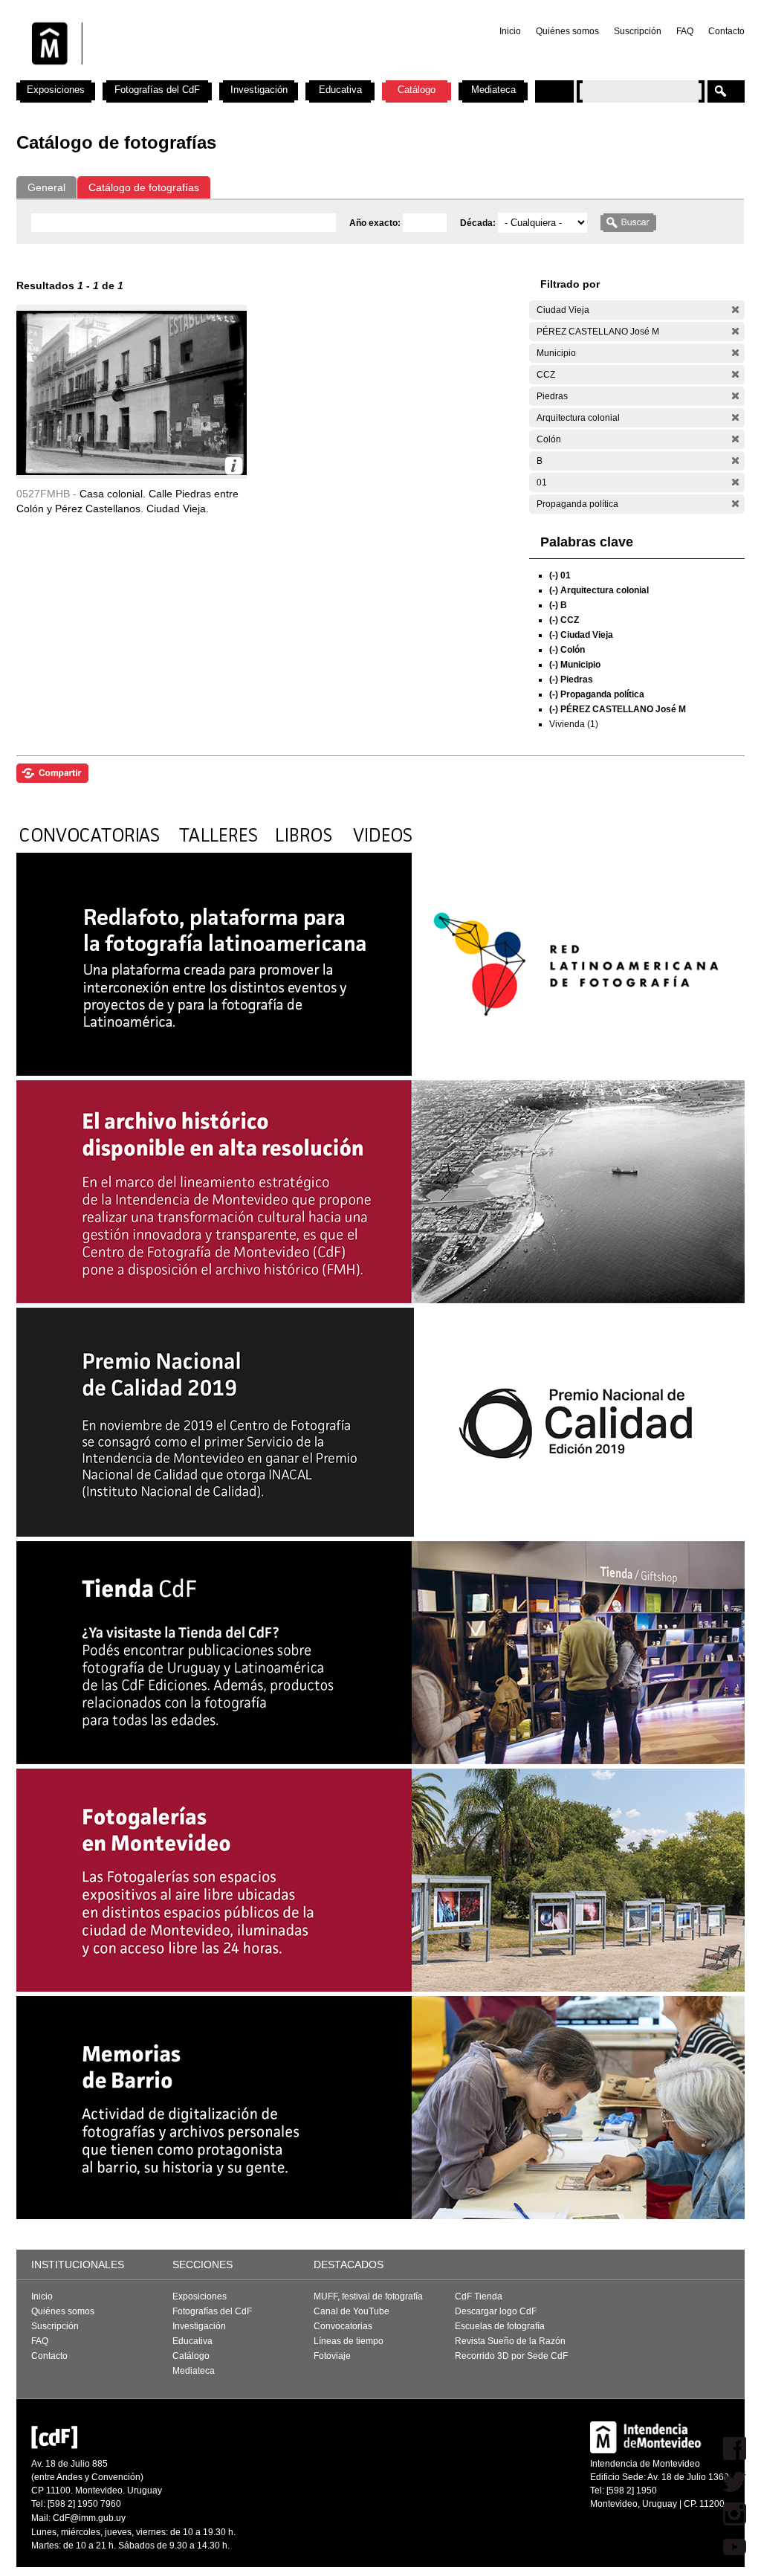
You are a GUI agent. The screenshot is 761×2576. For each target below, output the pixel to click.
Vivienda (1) (574, 724)
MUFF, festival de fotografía (368, 2296)
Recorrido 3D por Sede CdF (511, 2356)
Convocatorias (343, 2326)
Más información (234, 466)
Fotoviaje (332, 2356)
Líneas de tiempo (349, 2341)
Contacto (726, 31)
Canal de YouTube (352, 2311)
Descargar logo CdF (496, 2311)
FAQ (685, 31)
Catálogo (417, 90)
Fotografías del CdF (157, 90)
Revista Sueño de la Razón (510, 2341)
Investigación (259, 90)
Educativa (340, 90)
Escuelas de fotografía (500, 2326)
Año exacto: (376, 223)
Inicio (510, 31)
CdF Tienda (479, 2296)
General (46, 187)
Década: (479, 223)
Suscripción (638, 31)
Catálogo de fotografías (144, 187)
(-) (735, 310)
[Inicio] (212, 74)
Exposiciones (56, 90)
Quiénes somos (567, 31)
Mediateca (493, 90)
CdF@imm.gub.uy (89, 2518)
